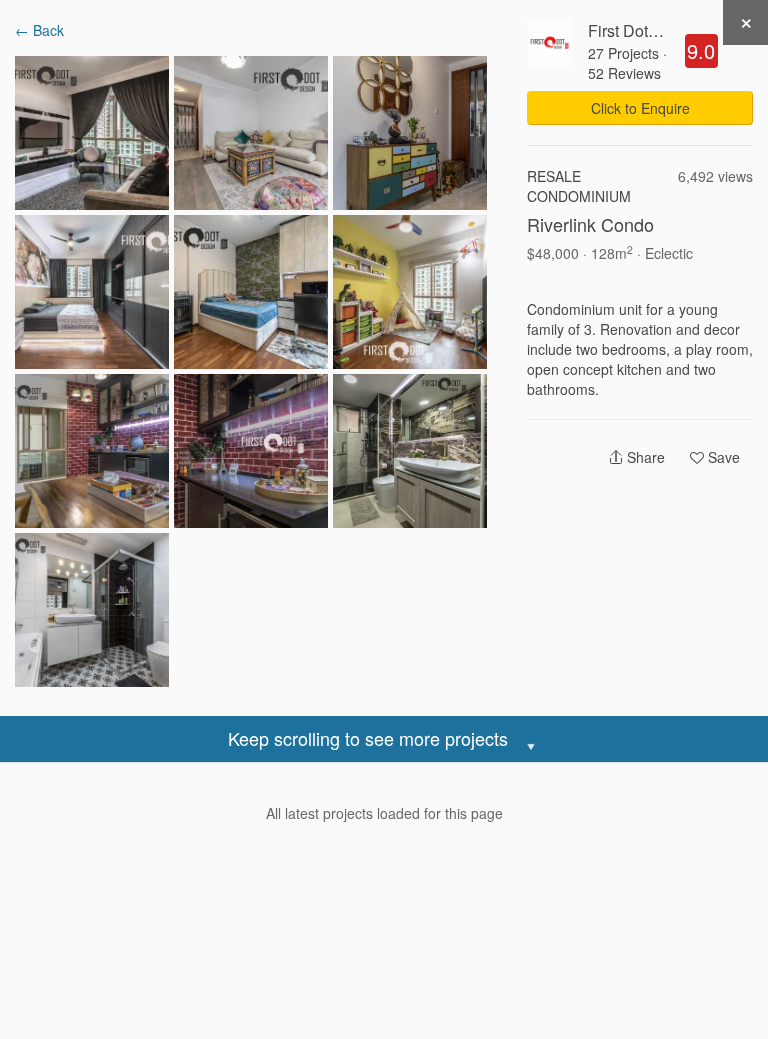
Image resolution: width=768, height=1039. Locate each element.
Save (722, 457)
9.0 (701, 50)
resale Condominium (579, 186)
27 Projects (623, 53)
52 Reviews (624, 73)
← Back (39, 30)
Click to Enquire (640, 108)
